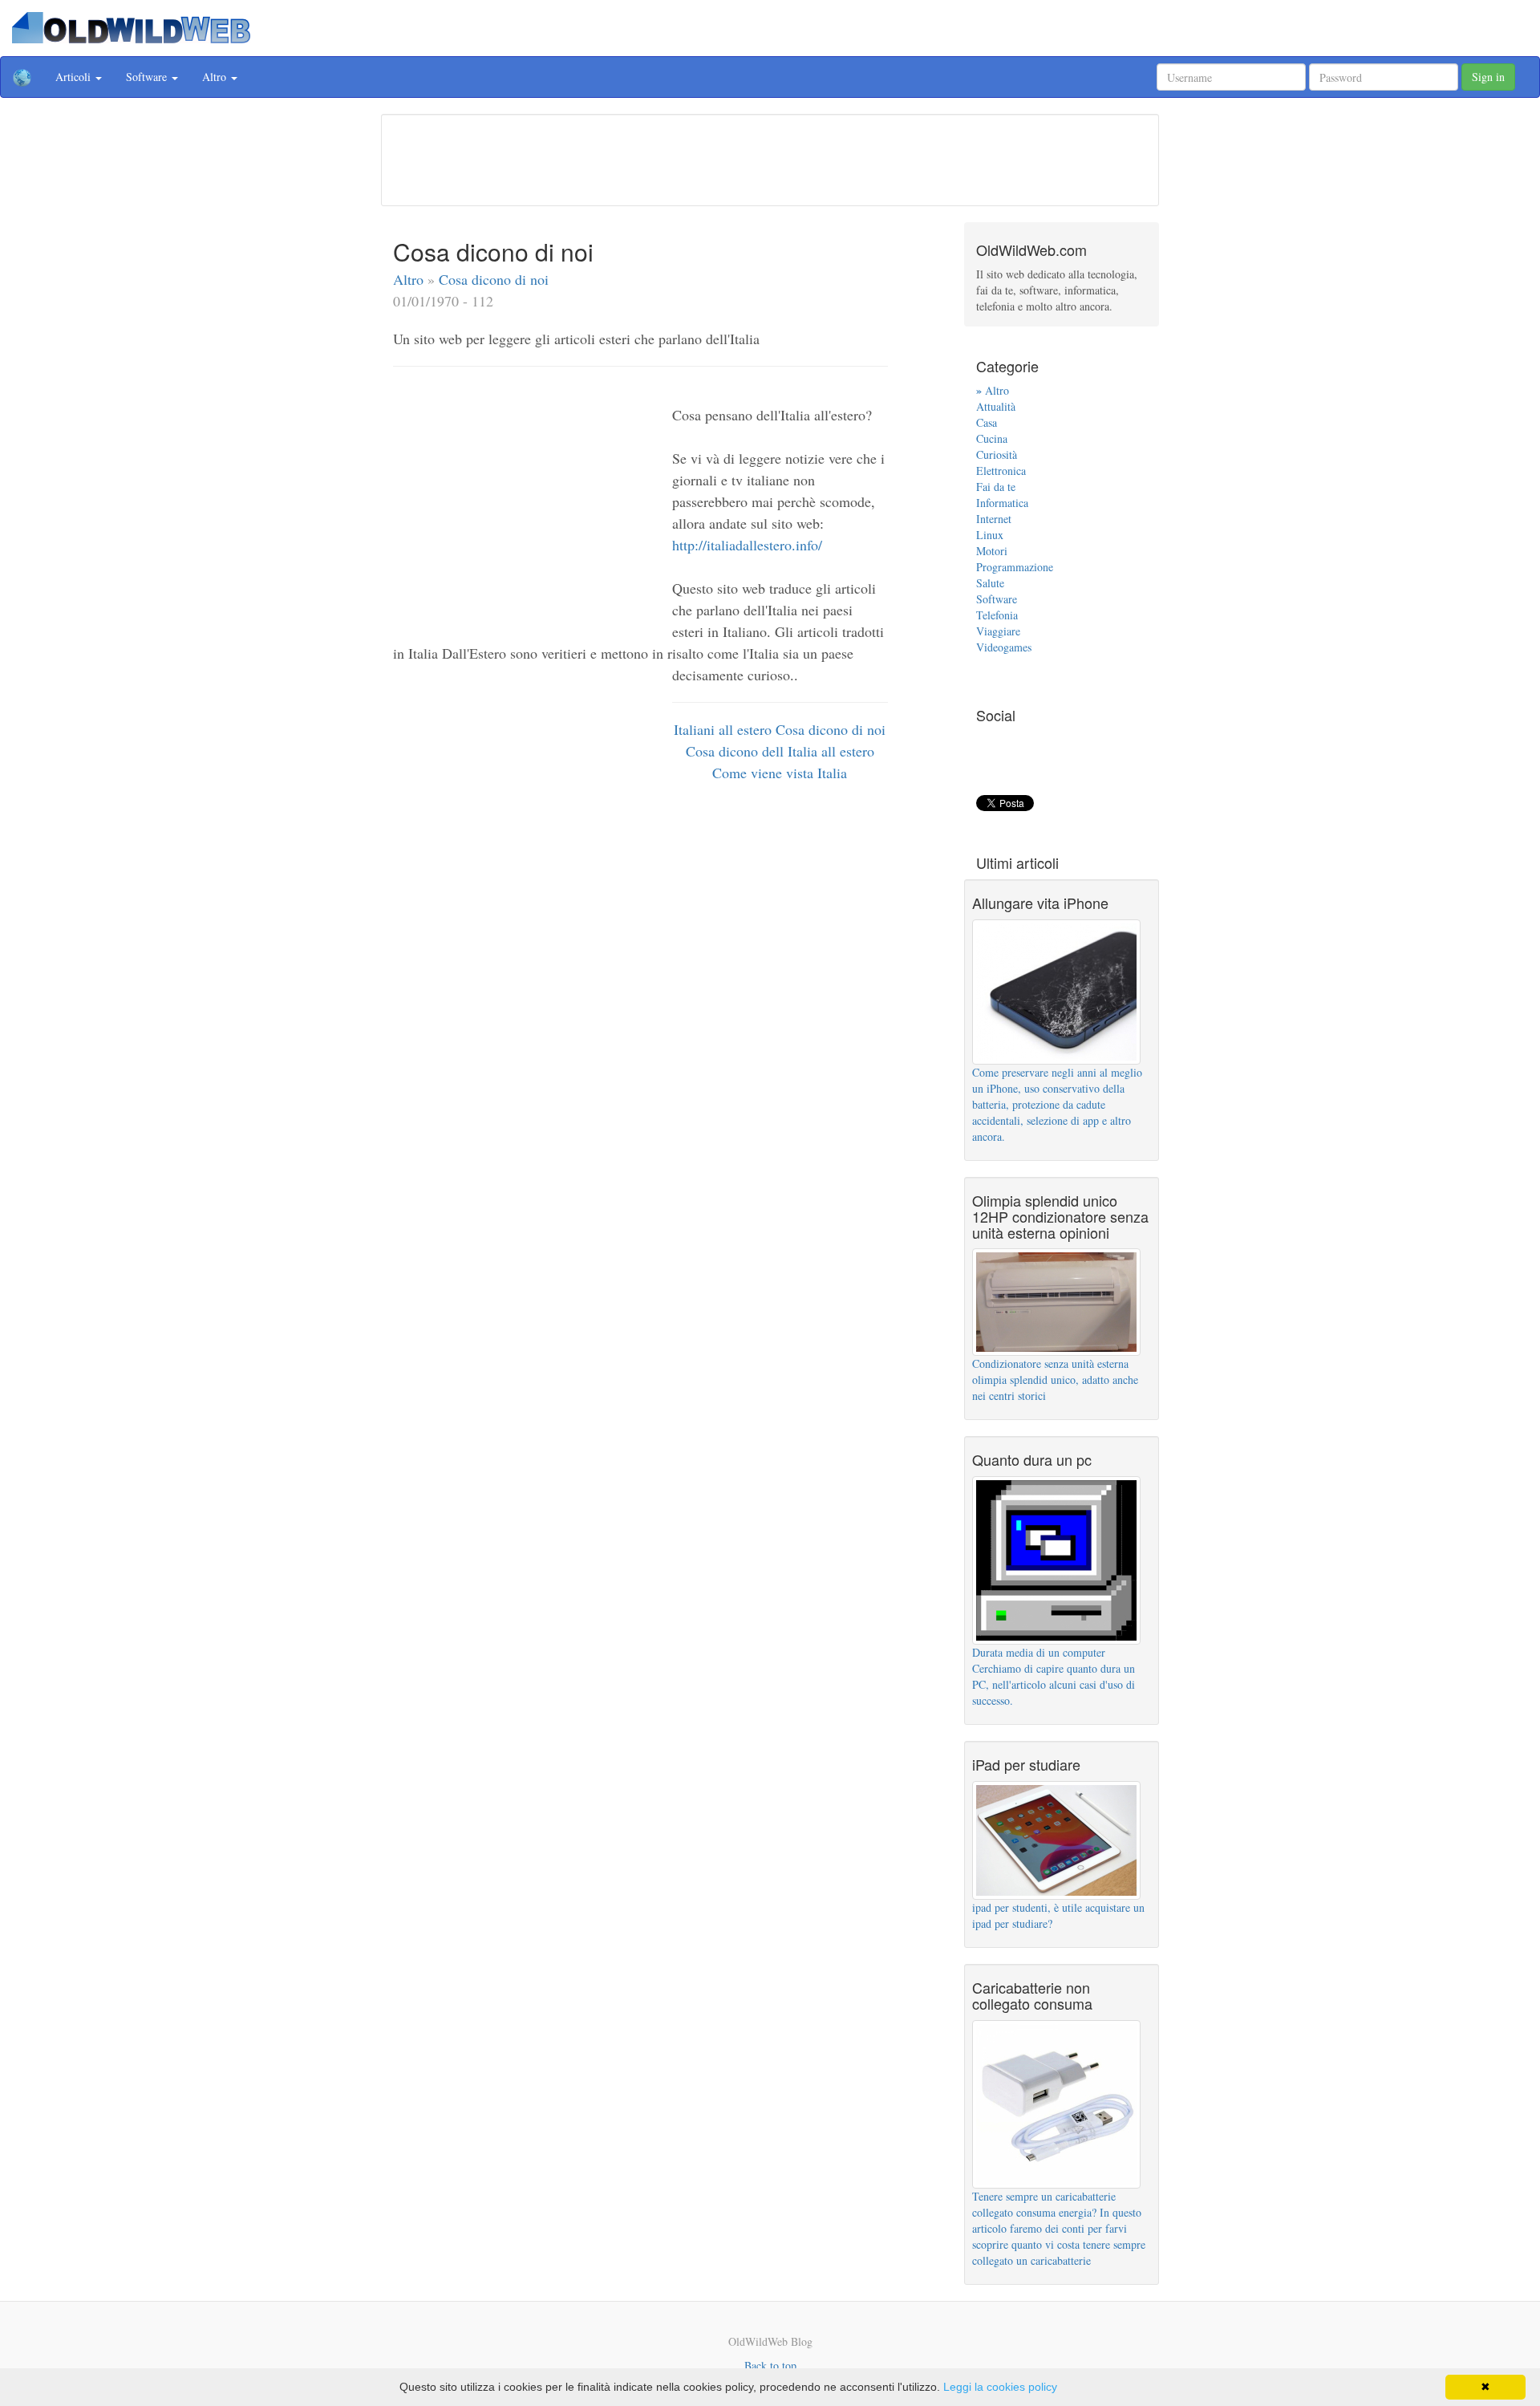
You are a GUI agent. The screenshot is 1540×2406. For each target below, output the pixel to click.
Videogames (1004, 647)
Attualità (996, 406)
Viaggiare (998, 631)
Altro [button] (216, 77)
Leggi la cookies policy (1000, 2387)
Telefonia (997, 615)
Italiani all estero (725, 729)
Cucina (992, 438)
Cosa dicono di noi (494, 279)
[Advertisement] (770, 158)
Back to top (770, 2365)
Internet (994, 519)
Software (997, 599)
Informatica (1002, 503)
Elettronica (1001, 471)
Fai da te (996, 487)
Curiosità (997, 454)
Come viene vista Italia (780, 773)
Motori (992, 551)
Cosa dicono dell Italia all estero (780, 751)
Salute (990, 583)
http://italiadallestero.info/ (747, 545)
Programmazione (1015, 567)
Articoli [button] (75, 77)
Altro (410, 279)
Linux (990, 535)
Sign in (1488, 77)
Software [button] (148, 77)
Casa (987, 422)
